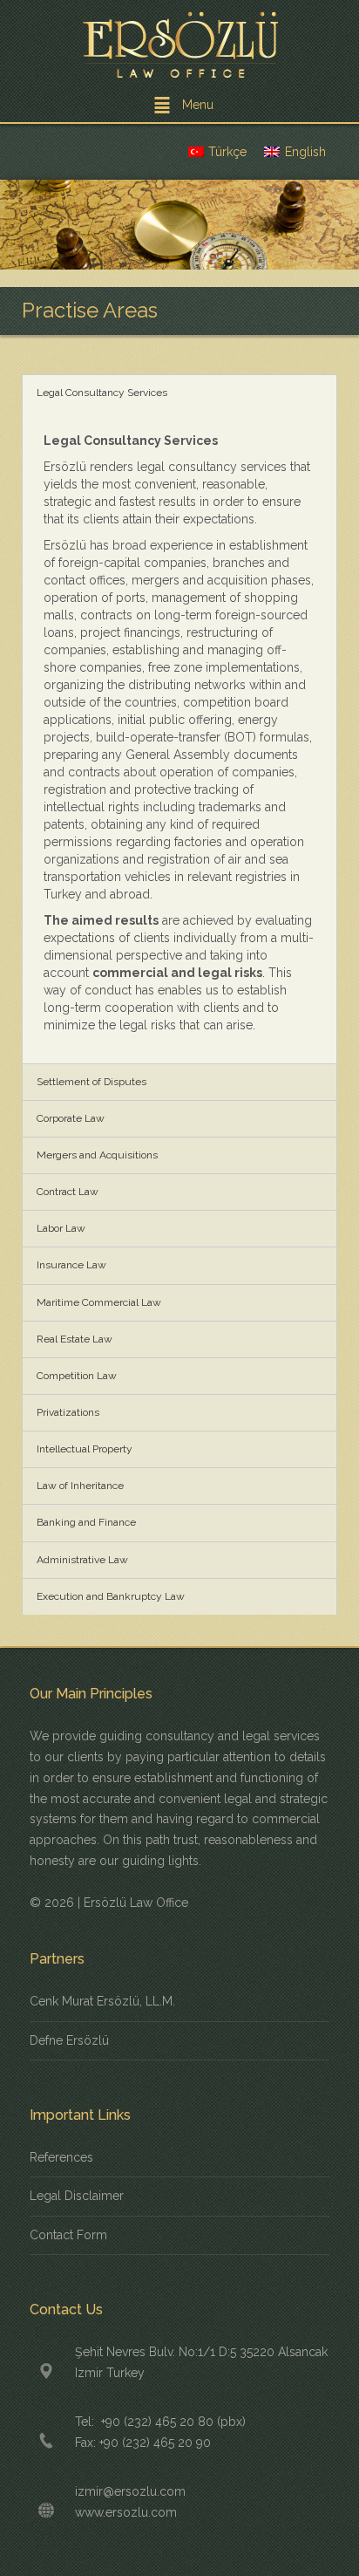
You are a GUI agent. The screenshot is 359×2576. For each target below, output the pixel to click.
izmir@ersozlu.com (130, 2491)
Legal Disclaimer (77, 2196)
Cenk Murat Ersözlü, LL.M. (102, 2001)
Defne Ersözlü (69, 2040)
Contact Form (68, 2235)
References (61, 2157)
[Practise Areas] (179, 225)
